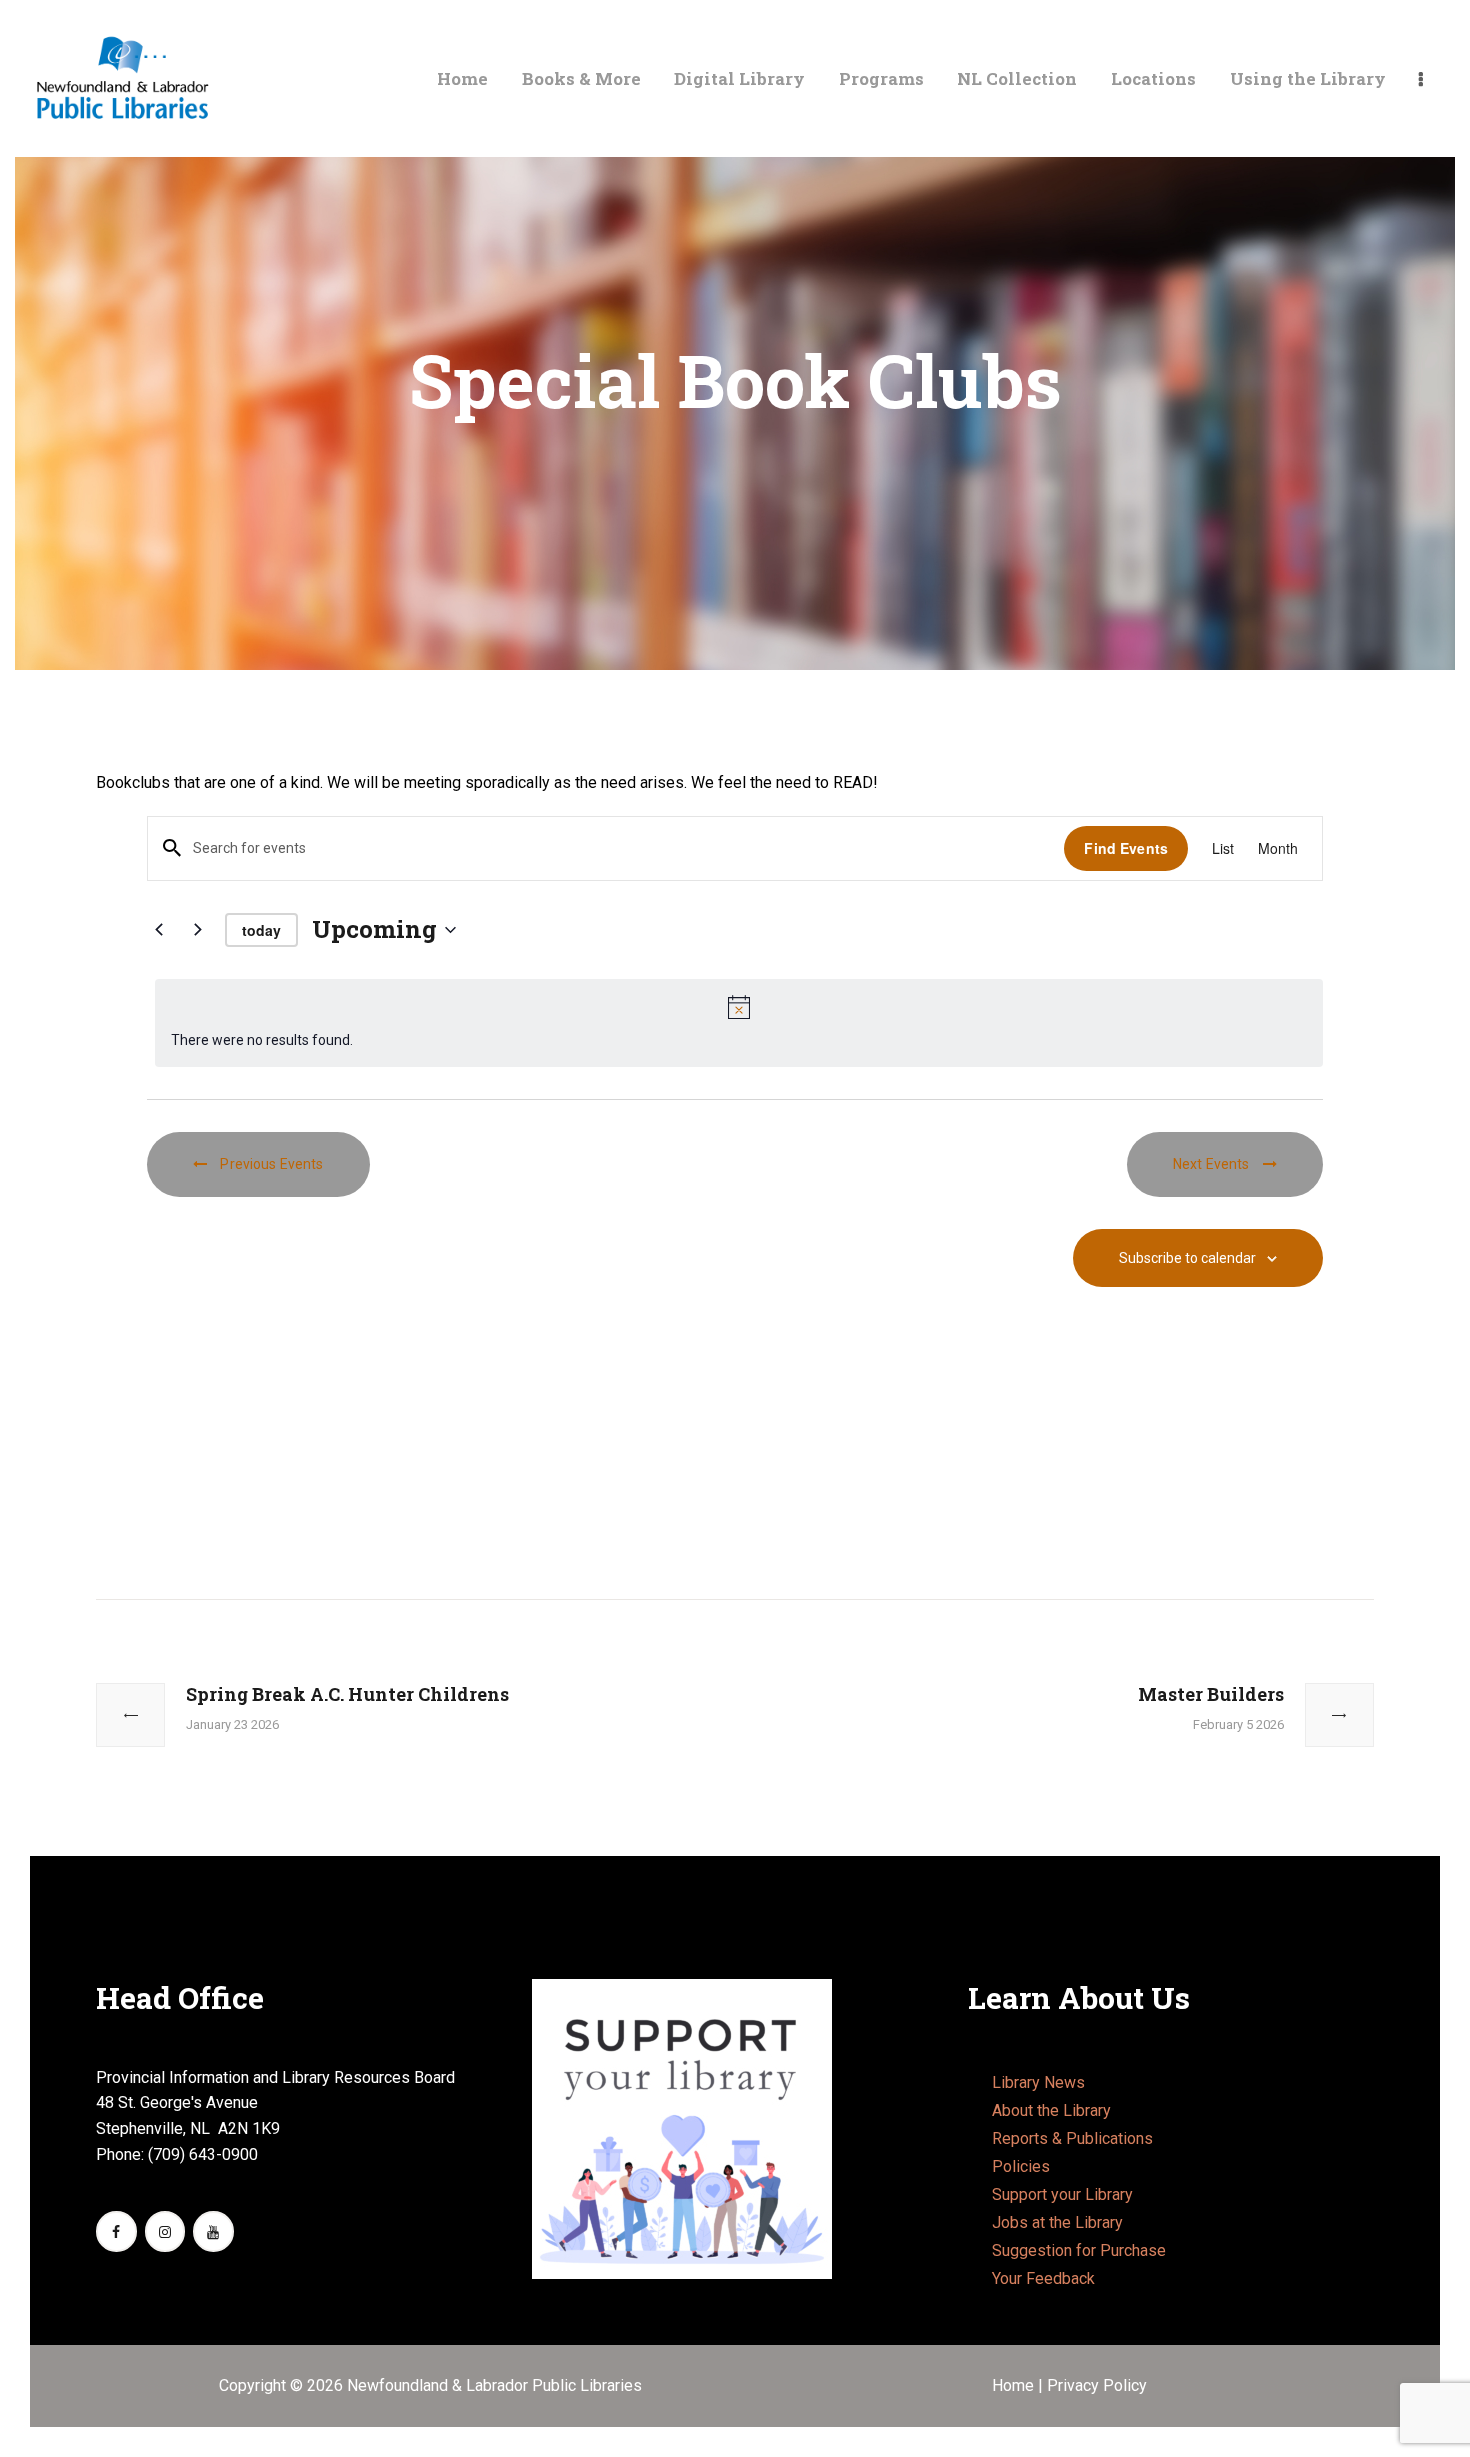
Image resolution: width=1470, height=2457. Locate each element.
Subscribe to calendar (1187, 1258)
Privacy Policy (1097, 2385)
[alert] (739, 1023)
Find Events (1126, 848)
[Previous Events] (159, 930)
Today (261, 930)
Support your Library (1062, 2194)
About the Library (1051, 2110)
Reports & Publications (1072, 2138)
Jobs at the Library (1057, 2222)
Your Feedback (1043, 2278)
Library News (1038, 2082)
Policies (1021, 2166)
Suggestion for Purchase (1079, 2250)
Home (1015, 2385)
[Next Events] (198, 930)
